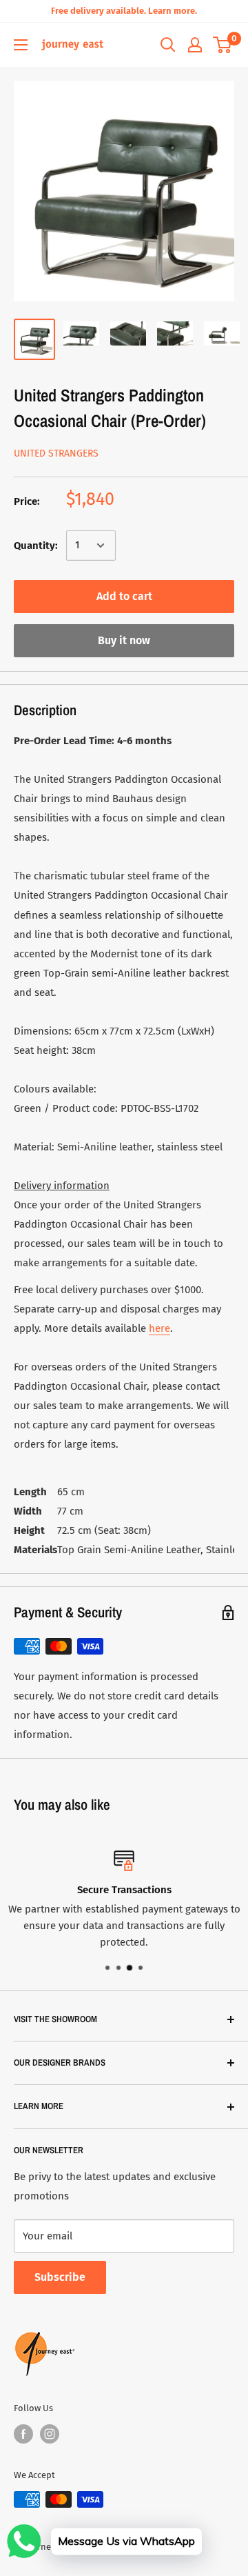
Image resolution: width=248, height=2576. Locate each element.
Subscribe (60, 2277)
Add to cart (124, 596)
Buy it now (124, 640)
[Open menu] (21, 45)
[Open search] (168, 45)
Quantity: (36, 546)
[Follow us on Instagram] (50, 2434)
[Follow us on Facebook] (23, 2434)
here (159, 1328)
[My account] (195, 45)
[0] (223, 45)
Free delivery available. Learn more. (124, 11)
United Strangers (56, 453)
